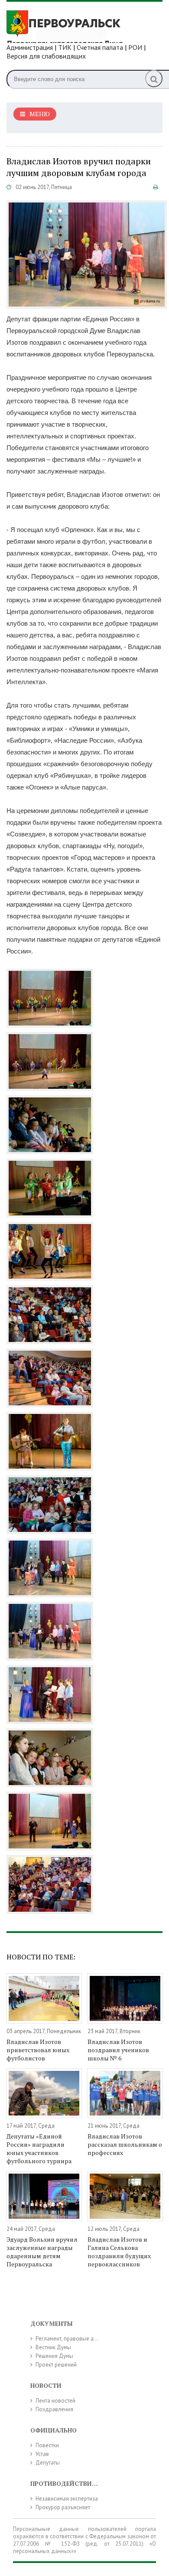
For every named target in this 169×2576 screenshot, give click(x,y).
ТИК (65, 47)
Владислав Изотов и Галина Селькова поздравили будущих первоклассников (119, 2252)
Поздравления (54, 2409)
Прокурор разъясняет (63, 2507)
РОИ (135, 47)
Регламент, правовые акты (69, 2339)
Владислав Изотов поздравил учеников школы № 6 (118, 2050)
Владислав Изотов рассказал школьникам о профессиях (125, 2144)
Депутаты (48, 2463)
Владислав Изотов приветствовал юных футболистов (38, 2050)
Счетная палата (100, 47)
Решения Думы (54, 2356)
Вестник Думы (53, 2347)
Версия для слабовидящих (46, 56)
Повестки (47, 2445)
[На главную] (71, 26)
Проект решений (56, 2365)
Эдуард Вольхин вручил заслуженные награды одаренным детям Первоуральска (42, 2252)
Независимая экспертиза (67, 2499)
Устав (42, 2454)
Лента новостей (55, 2401)
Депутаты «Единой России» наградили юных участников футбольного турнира (39, 2148)
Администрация (30, 47)
